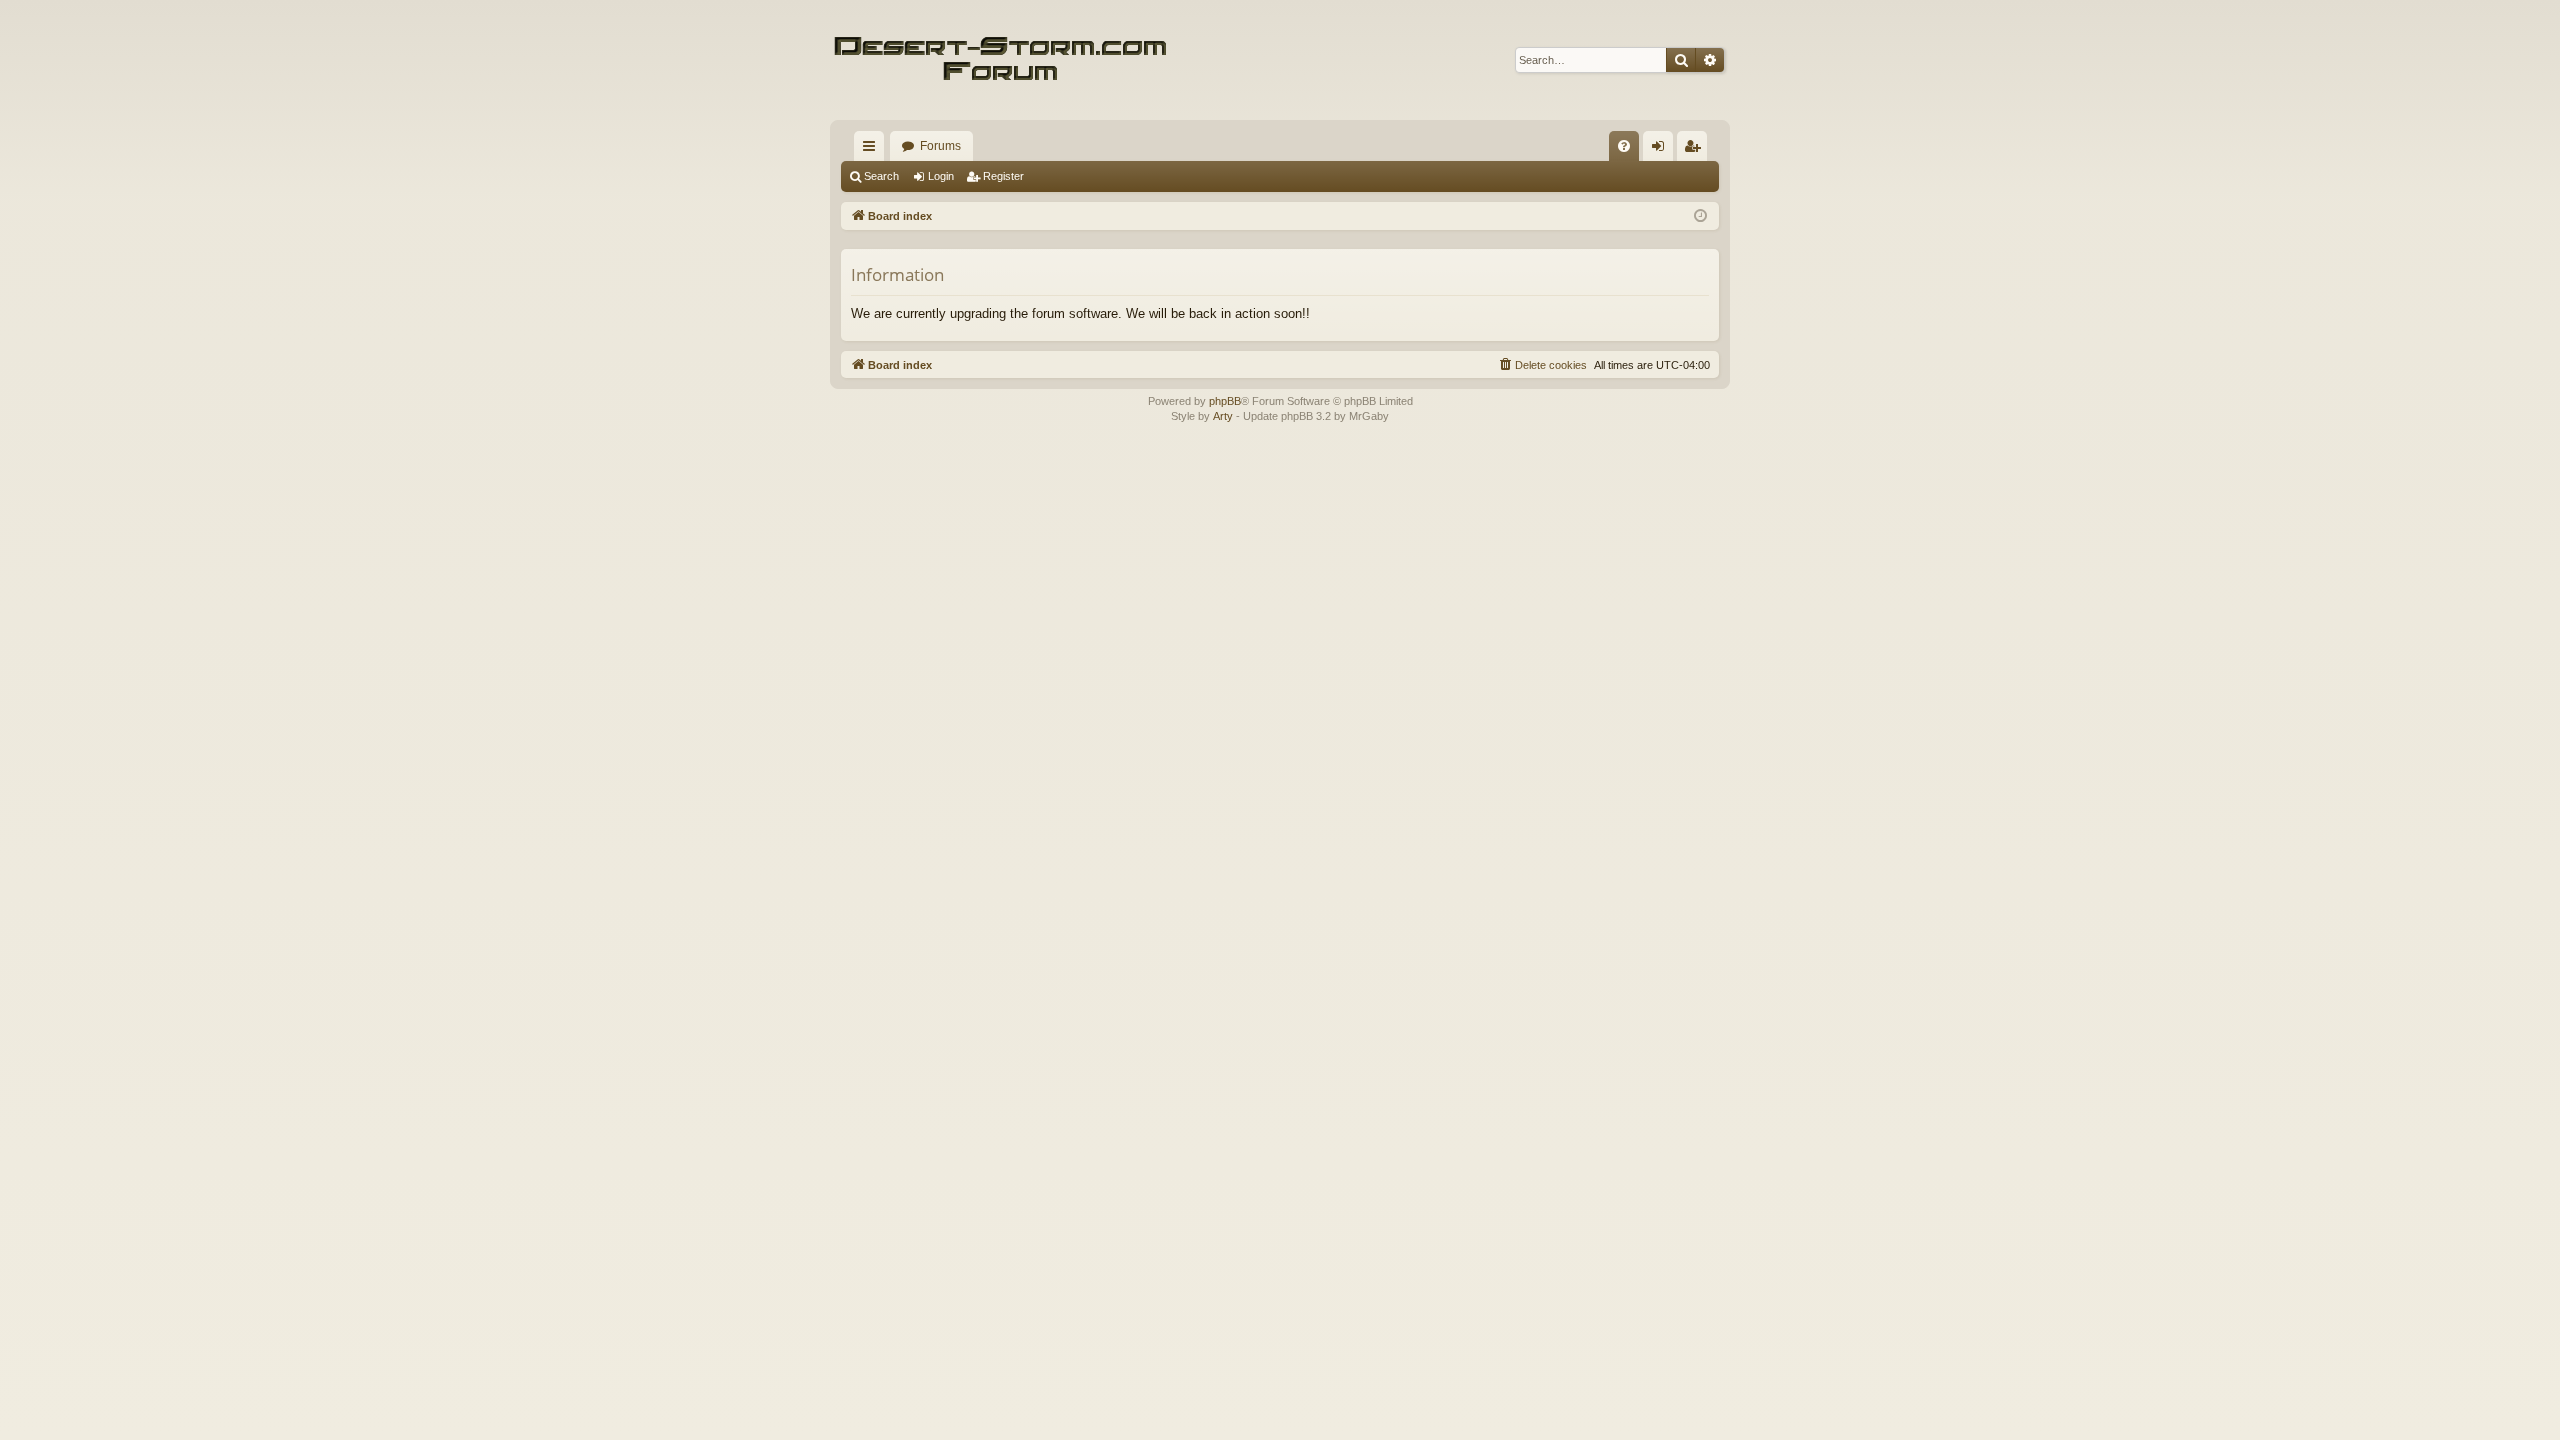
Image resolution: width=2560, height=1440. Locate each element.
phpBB (1225, 401)
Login (941, 176)
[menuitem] (1624, 146)
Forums (940, 146)
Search (881, 176)
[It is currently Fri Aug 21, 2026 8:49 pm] (1700, 216)
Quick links (873, 150)
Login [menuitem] (1662, 150)
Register (1003, 176)
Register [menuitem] (1696, 150)
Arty (1223, 416)
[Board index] (1000, 60)
